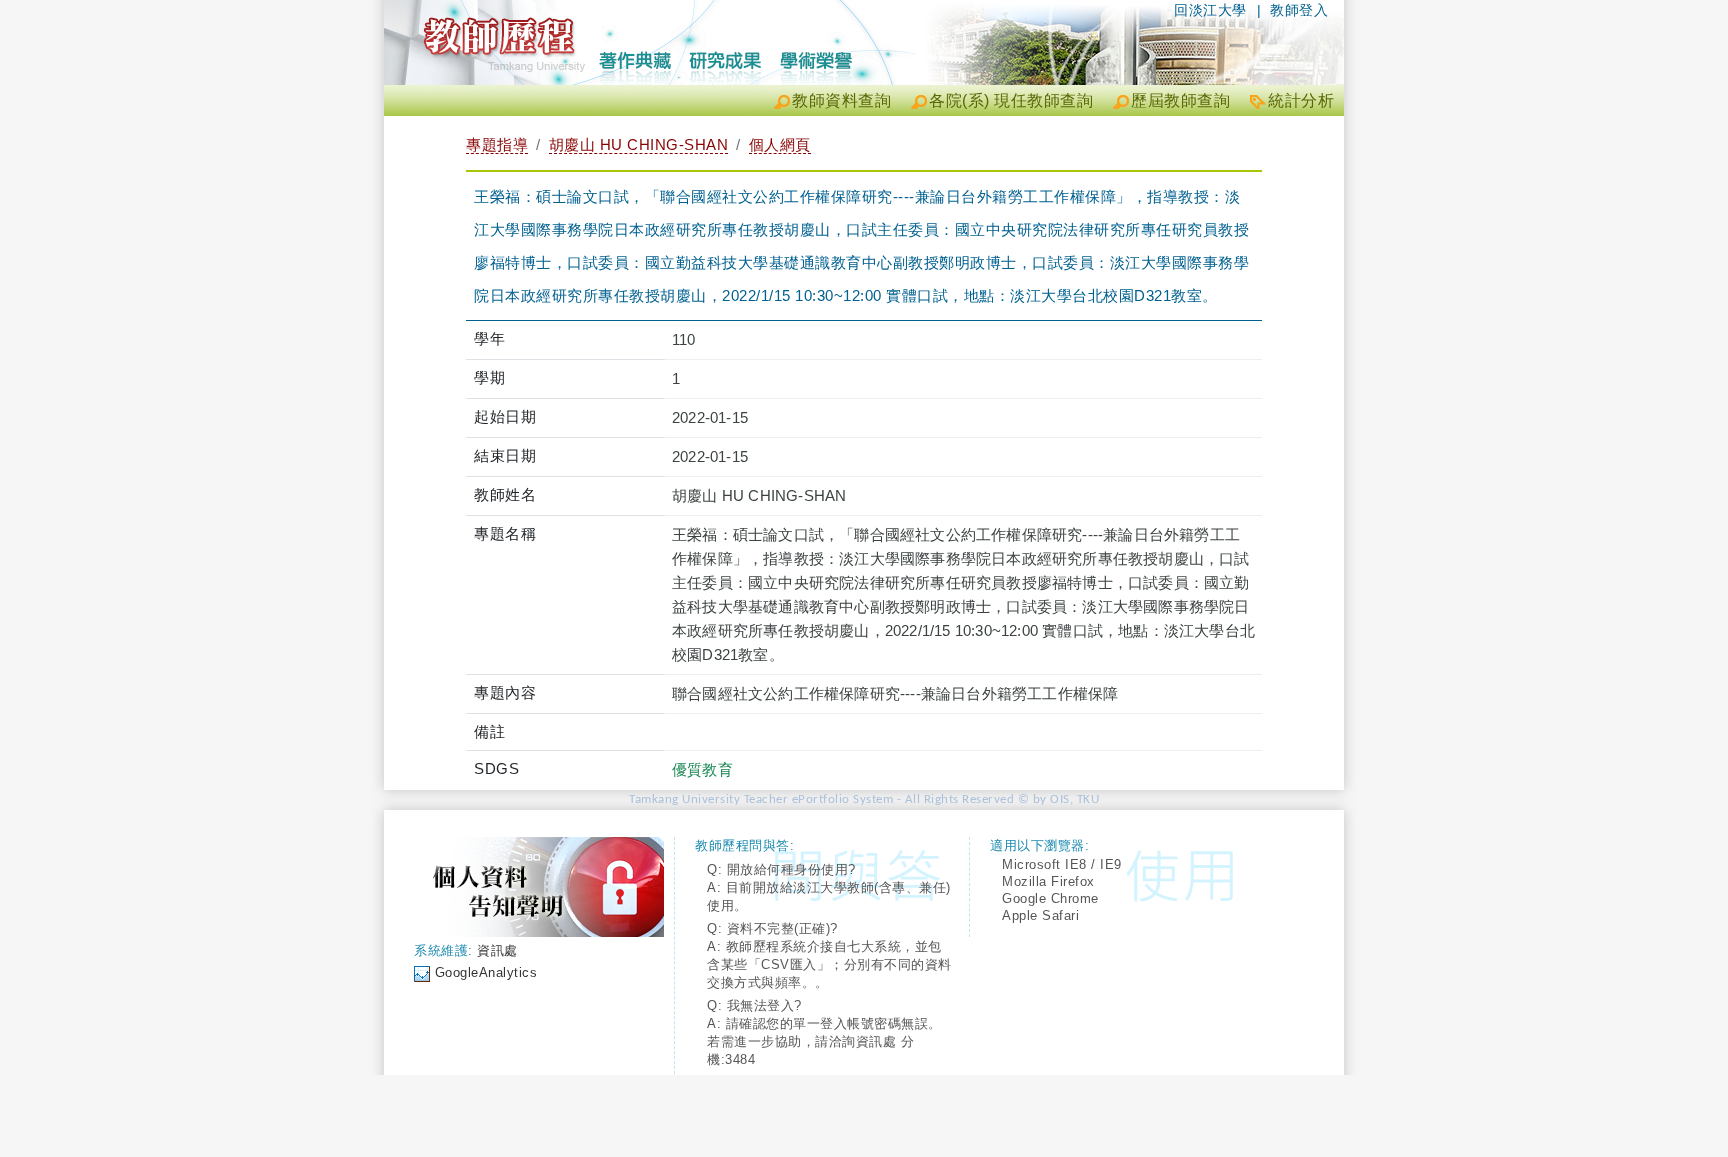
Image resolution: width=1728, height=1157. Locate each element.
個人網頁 (780, 144)
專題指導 (497, 144)
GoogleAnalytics (486, 972)
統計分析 (1301, 100)
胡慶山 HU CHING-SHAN (639, 144)
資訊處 (497, 950)
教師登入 (1299, 10)
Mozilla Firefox (1048, 881)
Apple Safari (1040, 915)
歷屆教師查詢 (1180, 100)
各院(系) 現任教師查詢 (1011, 100)
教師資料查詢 (841, 100)
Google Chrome (1050, 898)
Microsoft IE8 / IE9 (1062, 864)
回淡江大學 (1210, 10)
